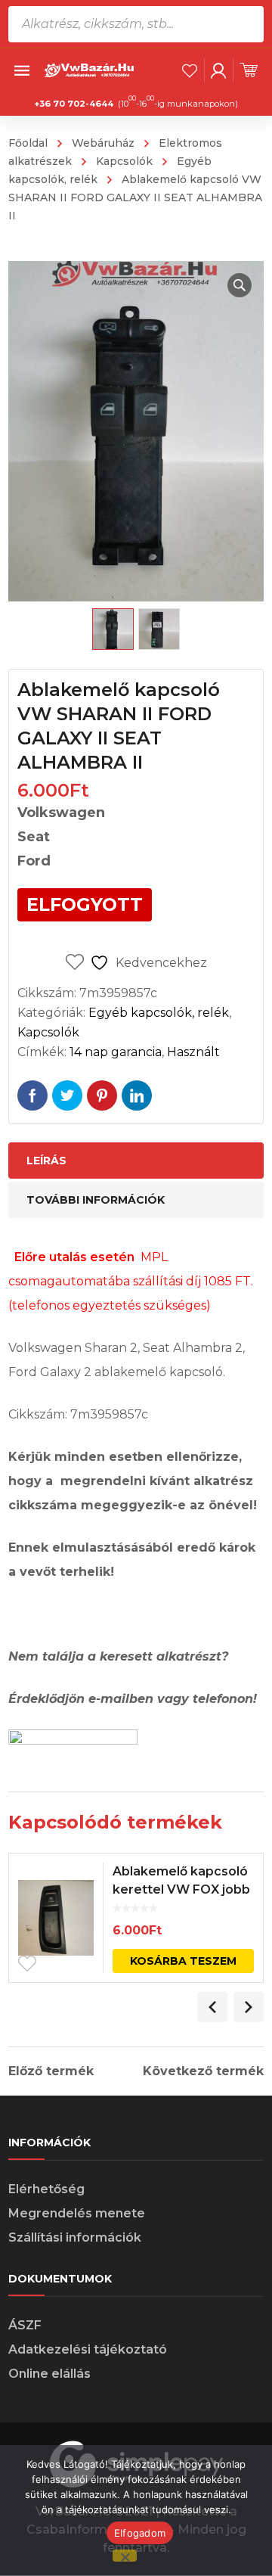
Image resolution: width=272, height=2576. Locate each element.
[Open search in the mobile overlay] (136, 24)
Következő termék (203, 2071)
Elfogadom (140, 2533)
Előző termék (51, 2071)
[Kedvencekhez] (27, 1964)
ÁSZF (25, 2325)
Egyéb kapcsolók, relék (159, 1013)
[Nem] (125, 2556)
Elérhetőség (46, 2189)
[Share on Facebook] (32, 1095)
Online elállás (49, 2374)
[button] (240, 285)
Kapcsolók (124, 161)
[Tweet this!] (67, 1095)
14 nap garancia (116, 1052)
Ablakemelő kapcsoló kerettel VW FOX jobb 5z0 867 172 (181, 1889)
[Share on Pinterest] (102, 1095)
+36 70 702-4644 (74, 104)
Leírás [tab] (46, 1161)
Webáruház (103, 143)
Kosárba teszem (183, 1961)
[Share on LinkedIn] (137, 1095)
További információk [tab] (96, 1200)
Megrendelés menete (77, 2213)
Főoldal (28, 143)
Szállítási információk (75, 2237)
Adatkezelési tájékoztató (88, 2349)
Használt (193, 1052)
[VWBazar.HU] (90, 69)
